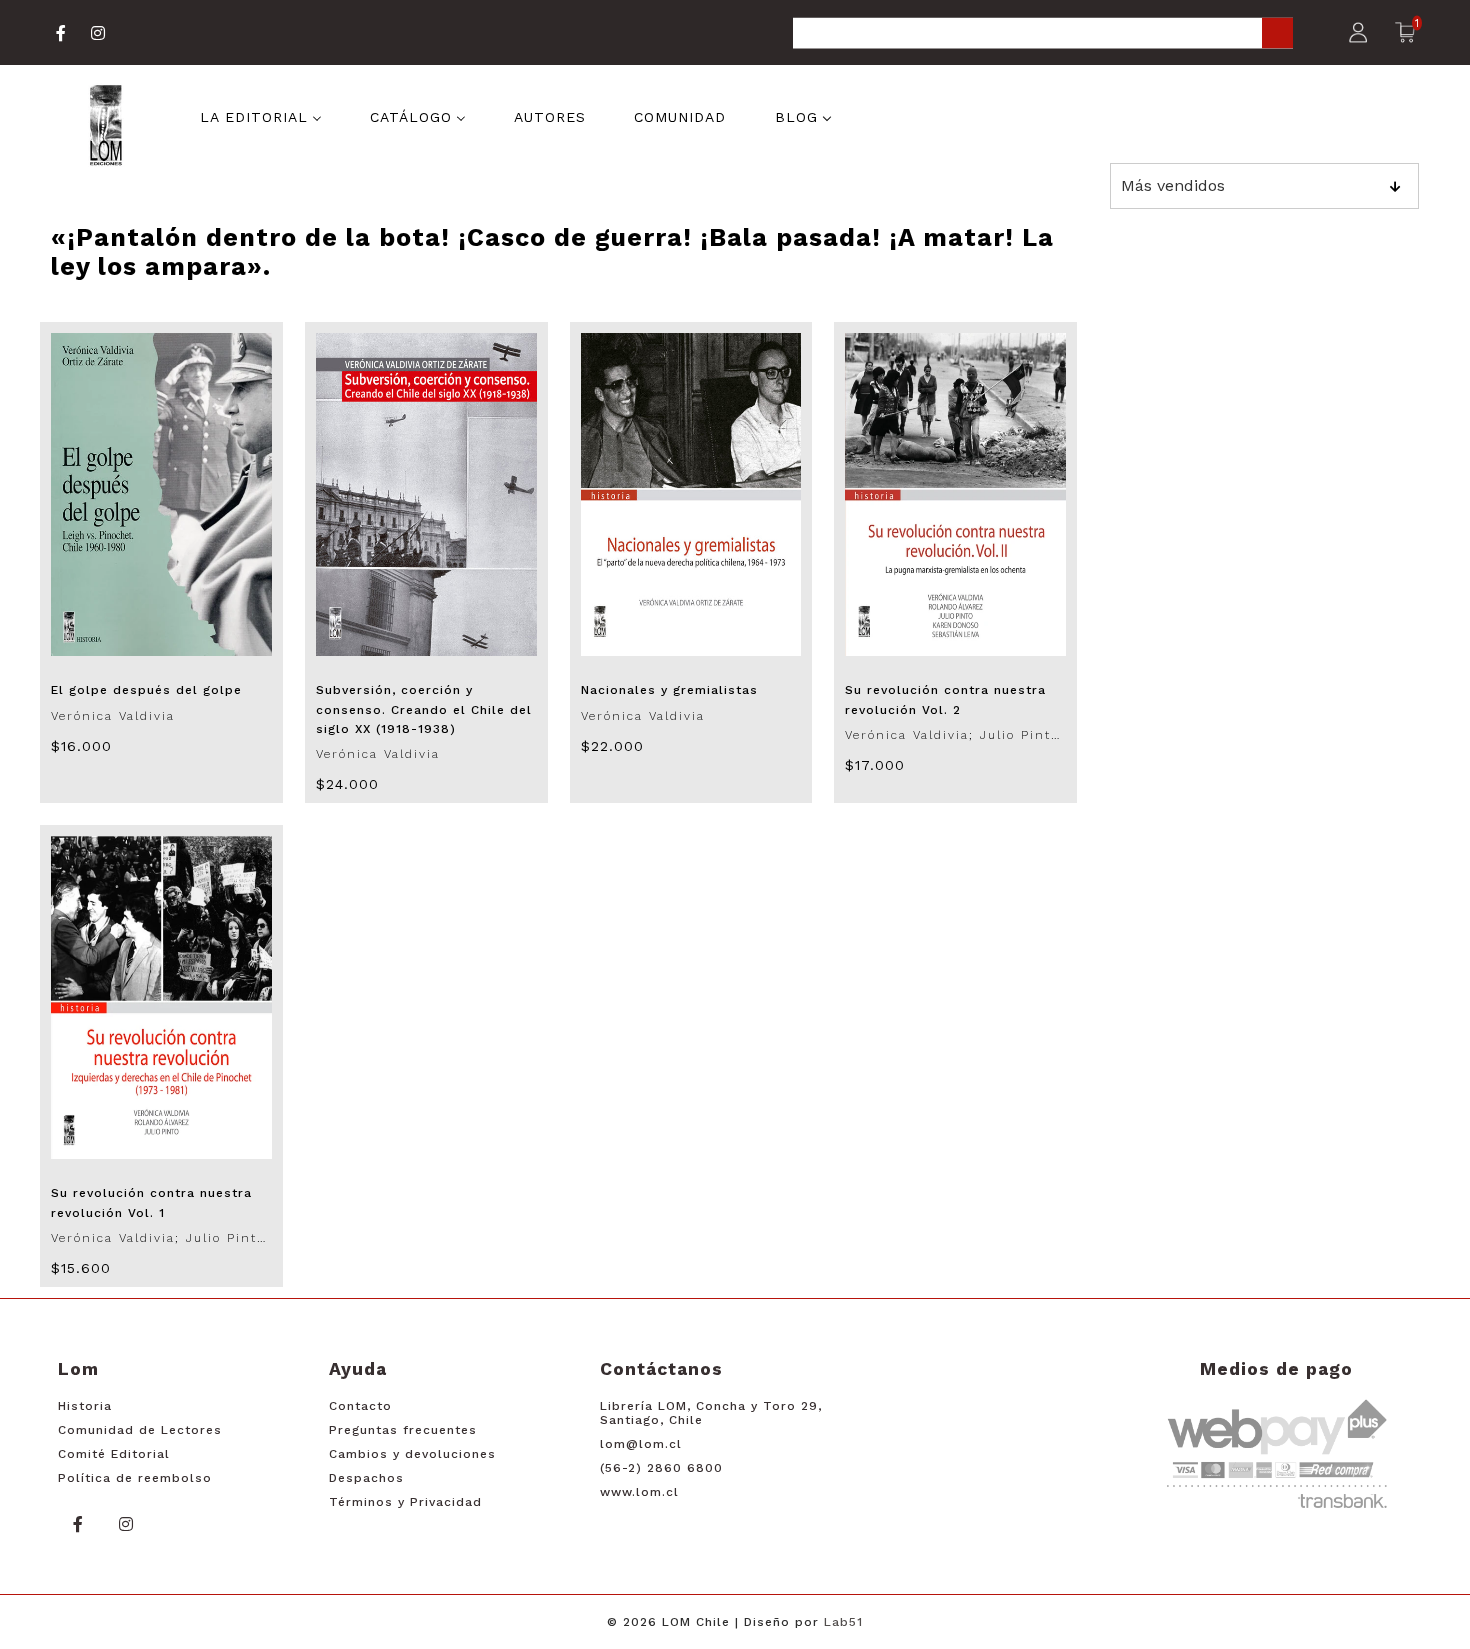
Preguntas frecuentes (403, 1430)
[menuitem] (261, 116)
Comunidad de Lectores (140, 1430)
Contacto (360, 1406)
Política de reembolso (135, 1478)
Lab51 (843, 1622)
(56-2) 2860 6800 (661, 1468)
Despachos (366, 1478)
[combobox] (1043, 34)
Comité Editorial (114, 1454)
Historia (85, 1406)
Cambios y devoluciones (412, 1454)
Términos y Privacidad (405, 1502)
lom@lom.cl (641, 1444)
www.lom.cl (639, 1492)
